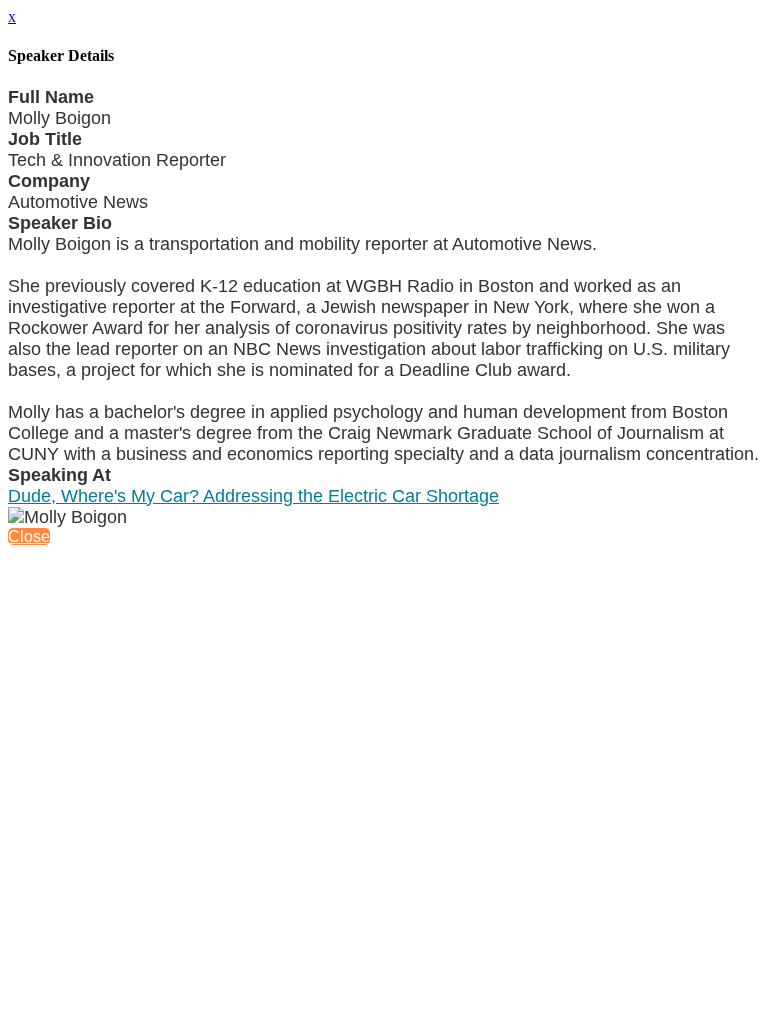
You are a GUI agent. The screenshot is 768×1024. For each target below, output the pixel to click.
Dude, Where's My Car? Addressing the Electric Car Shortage (253, 496)
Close (29, 536)
